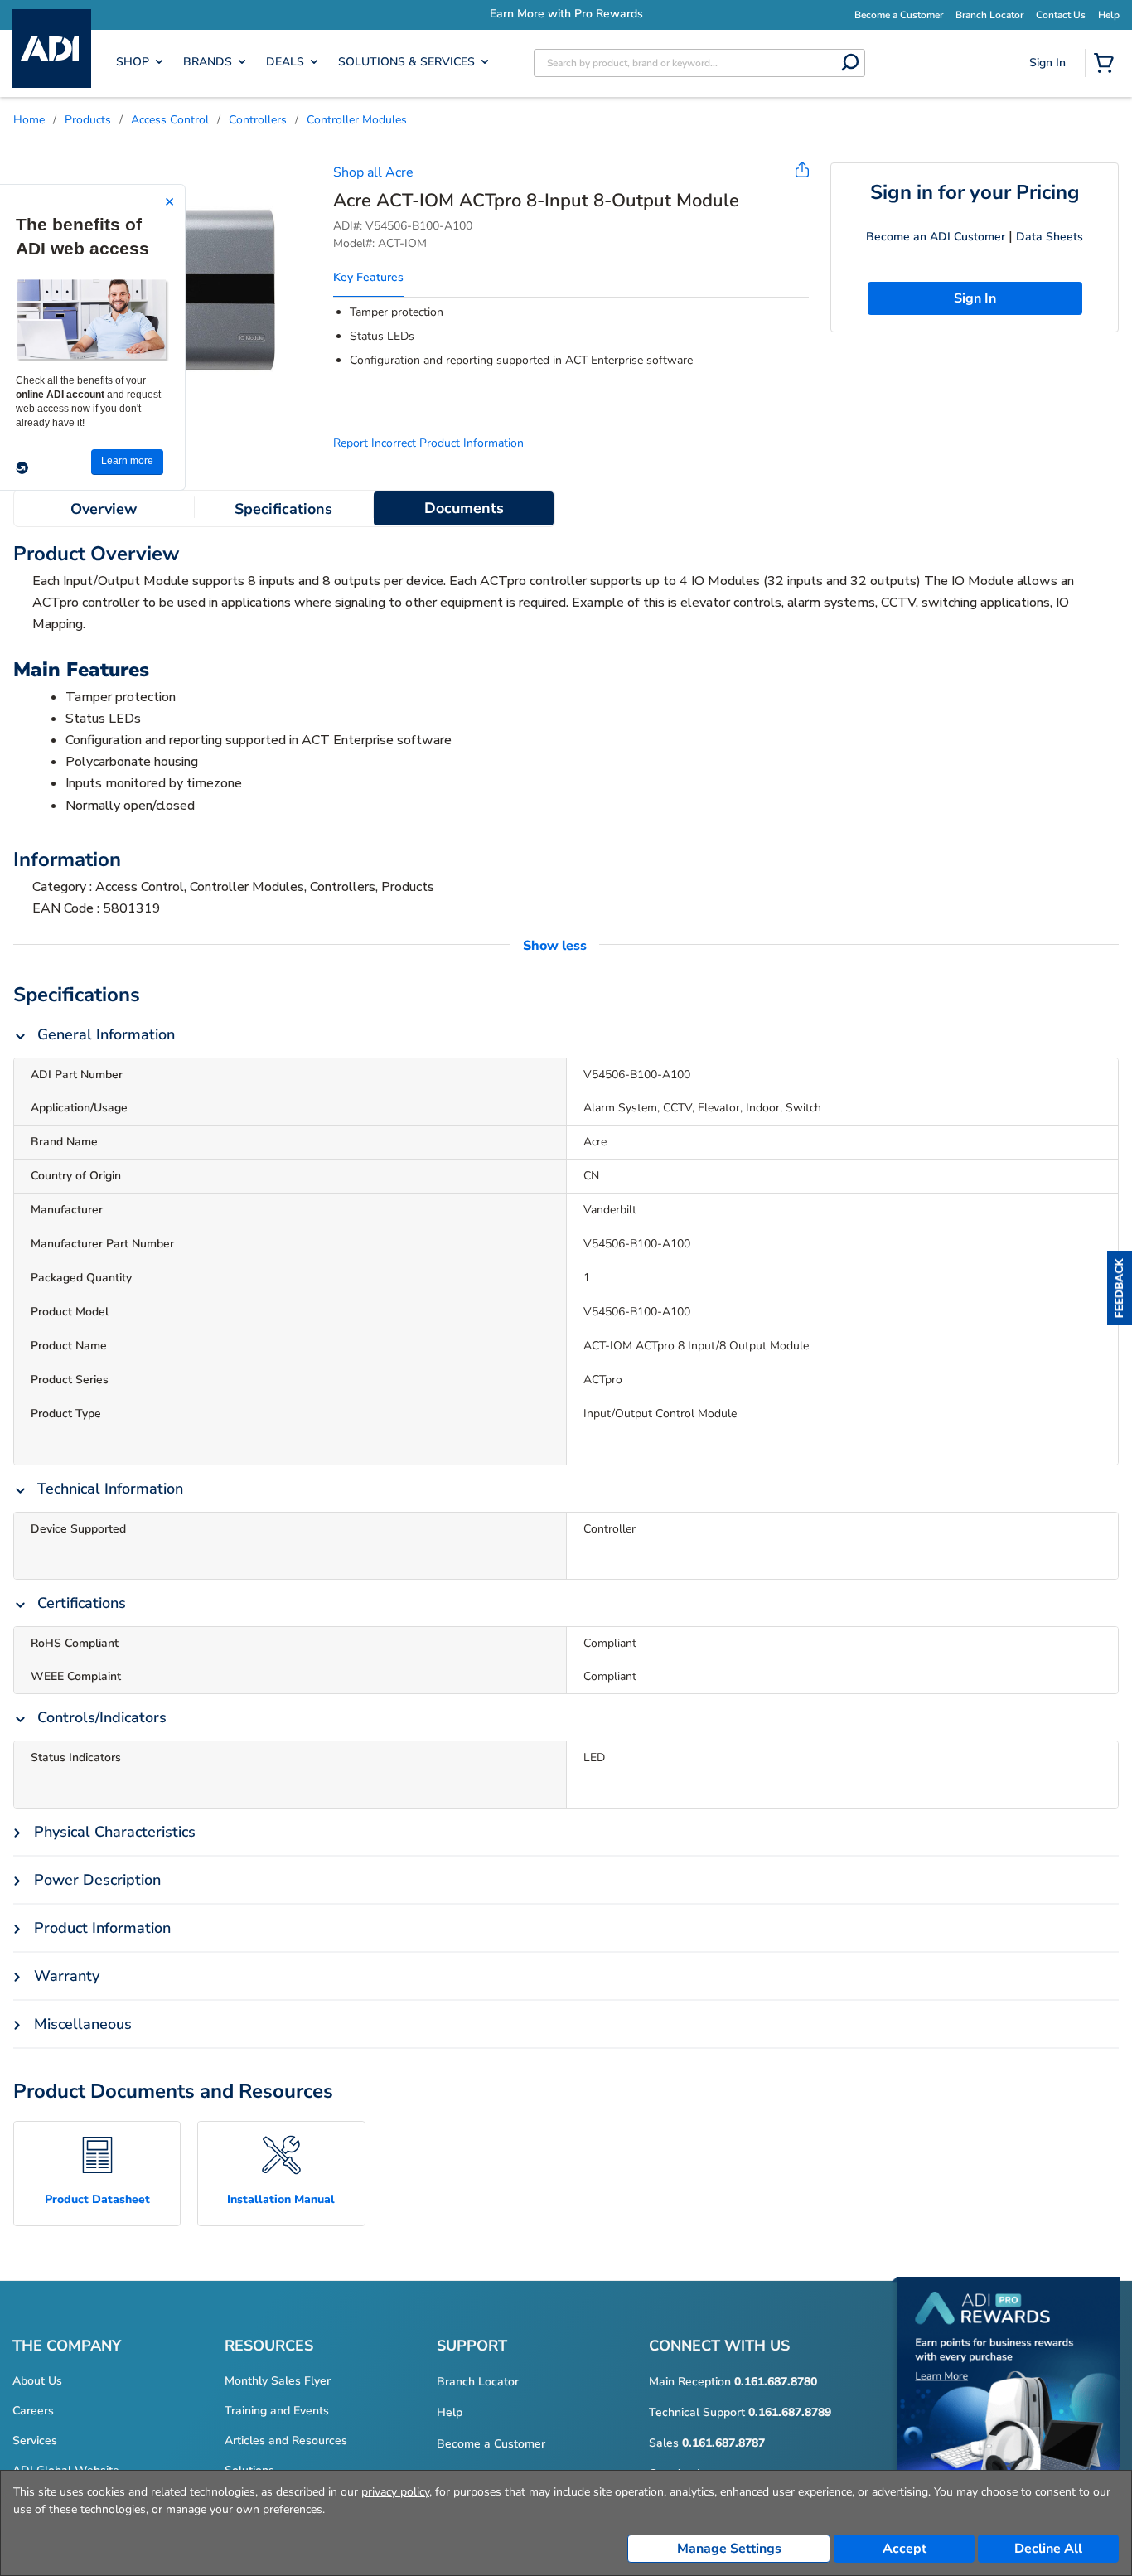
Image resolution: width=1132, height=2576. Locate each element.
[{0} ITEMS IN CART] (1107, 65)
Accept (905, 2549)
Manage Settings (729, 2549)
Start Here (1049, 174)
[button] (1120, 1288)
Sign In (1050, 121)
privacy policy (395, 2492)
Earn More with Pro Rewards (566, 14)
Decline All (1048, 2549)
